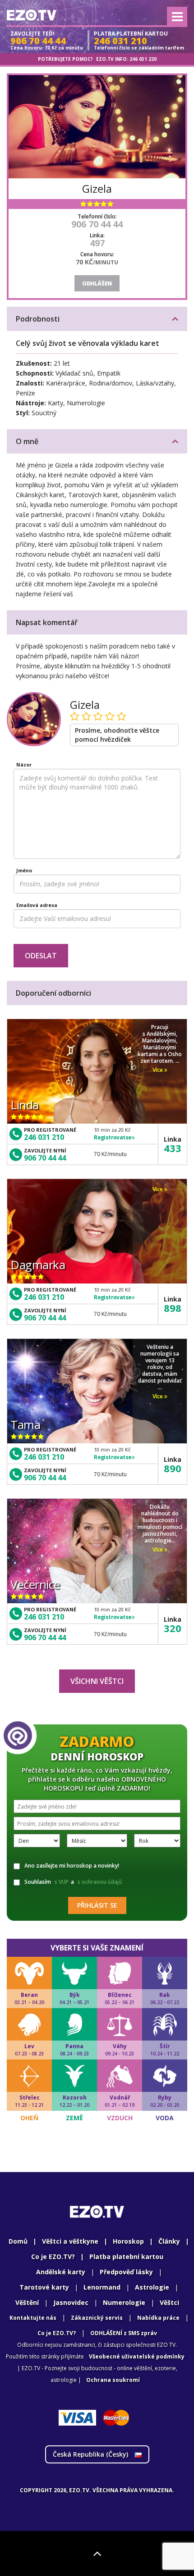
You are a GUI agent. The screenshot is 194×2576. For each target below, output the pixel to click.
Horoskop (128, 2241)
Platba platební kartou (126, 2256)
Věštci (169, 2302)
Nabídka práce (158, 2318)
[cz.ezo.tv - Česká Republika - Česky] (32, 15)
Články (169, 2241)
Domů (18, 2241)
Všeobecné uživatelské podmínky (137, 2356)
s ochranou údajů (100, 1882)
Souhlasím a (73, 1882)
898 (173, 1308)
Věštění (27, 2302)
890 (173, 1468)
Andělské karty (61, 2272)
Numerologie (124, 2302)
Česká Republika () (91, 2454)
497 (97, 243)
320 (173, 1628)
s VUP (62, 1882)
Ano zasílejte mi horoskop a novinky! (72, 1866)
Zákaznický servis (97, 2318)
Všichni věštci (97, 1681)
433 (173, 1148)
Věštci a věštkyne (70, 2241)
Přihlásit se (97, 1905)
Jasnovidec (71, 2302)
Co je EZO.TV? (53, 2256)
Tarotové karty (44, 2287)
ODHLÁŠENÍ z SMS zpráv (124, 2333)
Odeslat (41, 956)
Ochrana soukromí (113, 2380)
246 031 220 (143, 59)
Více (158, 1070)
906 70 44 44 (97, 224)
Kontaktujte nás (33, 2318)
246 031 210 (44, 1137)
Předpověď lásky (126, 2272)
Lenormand (102, 2287)
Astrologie (152, 2287)
